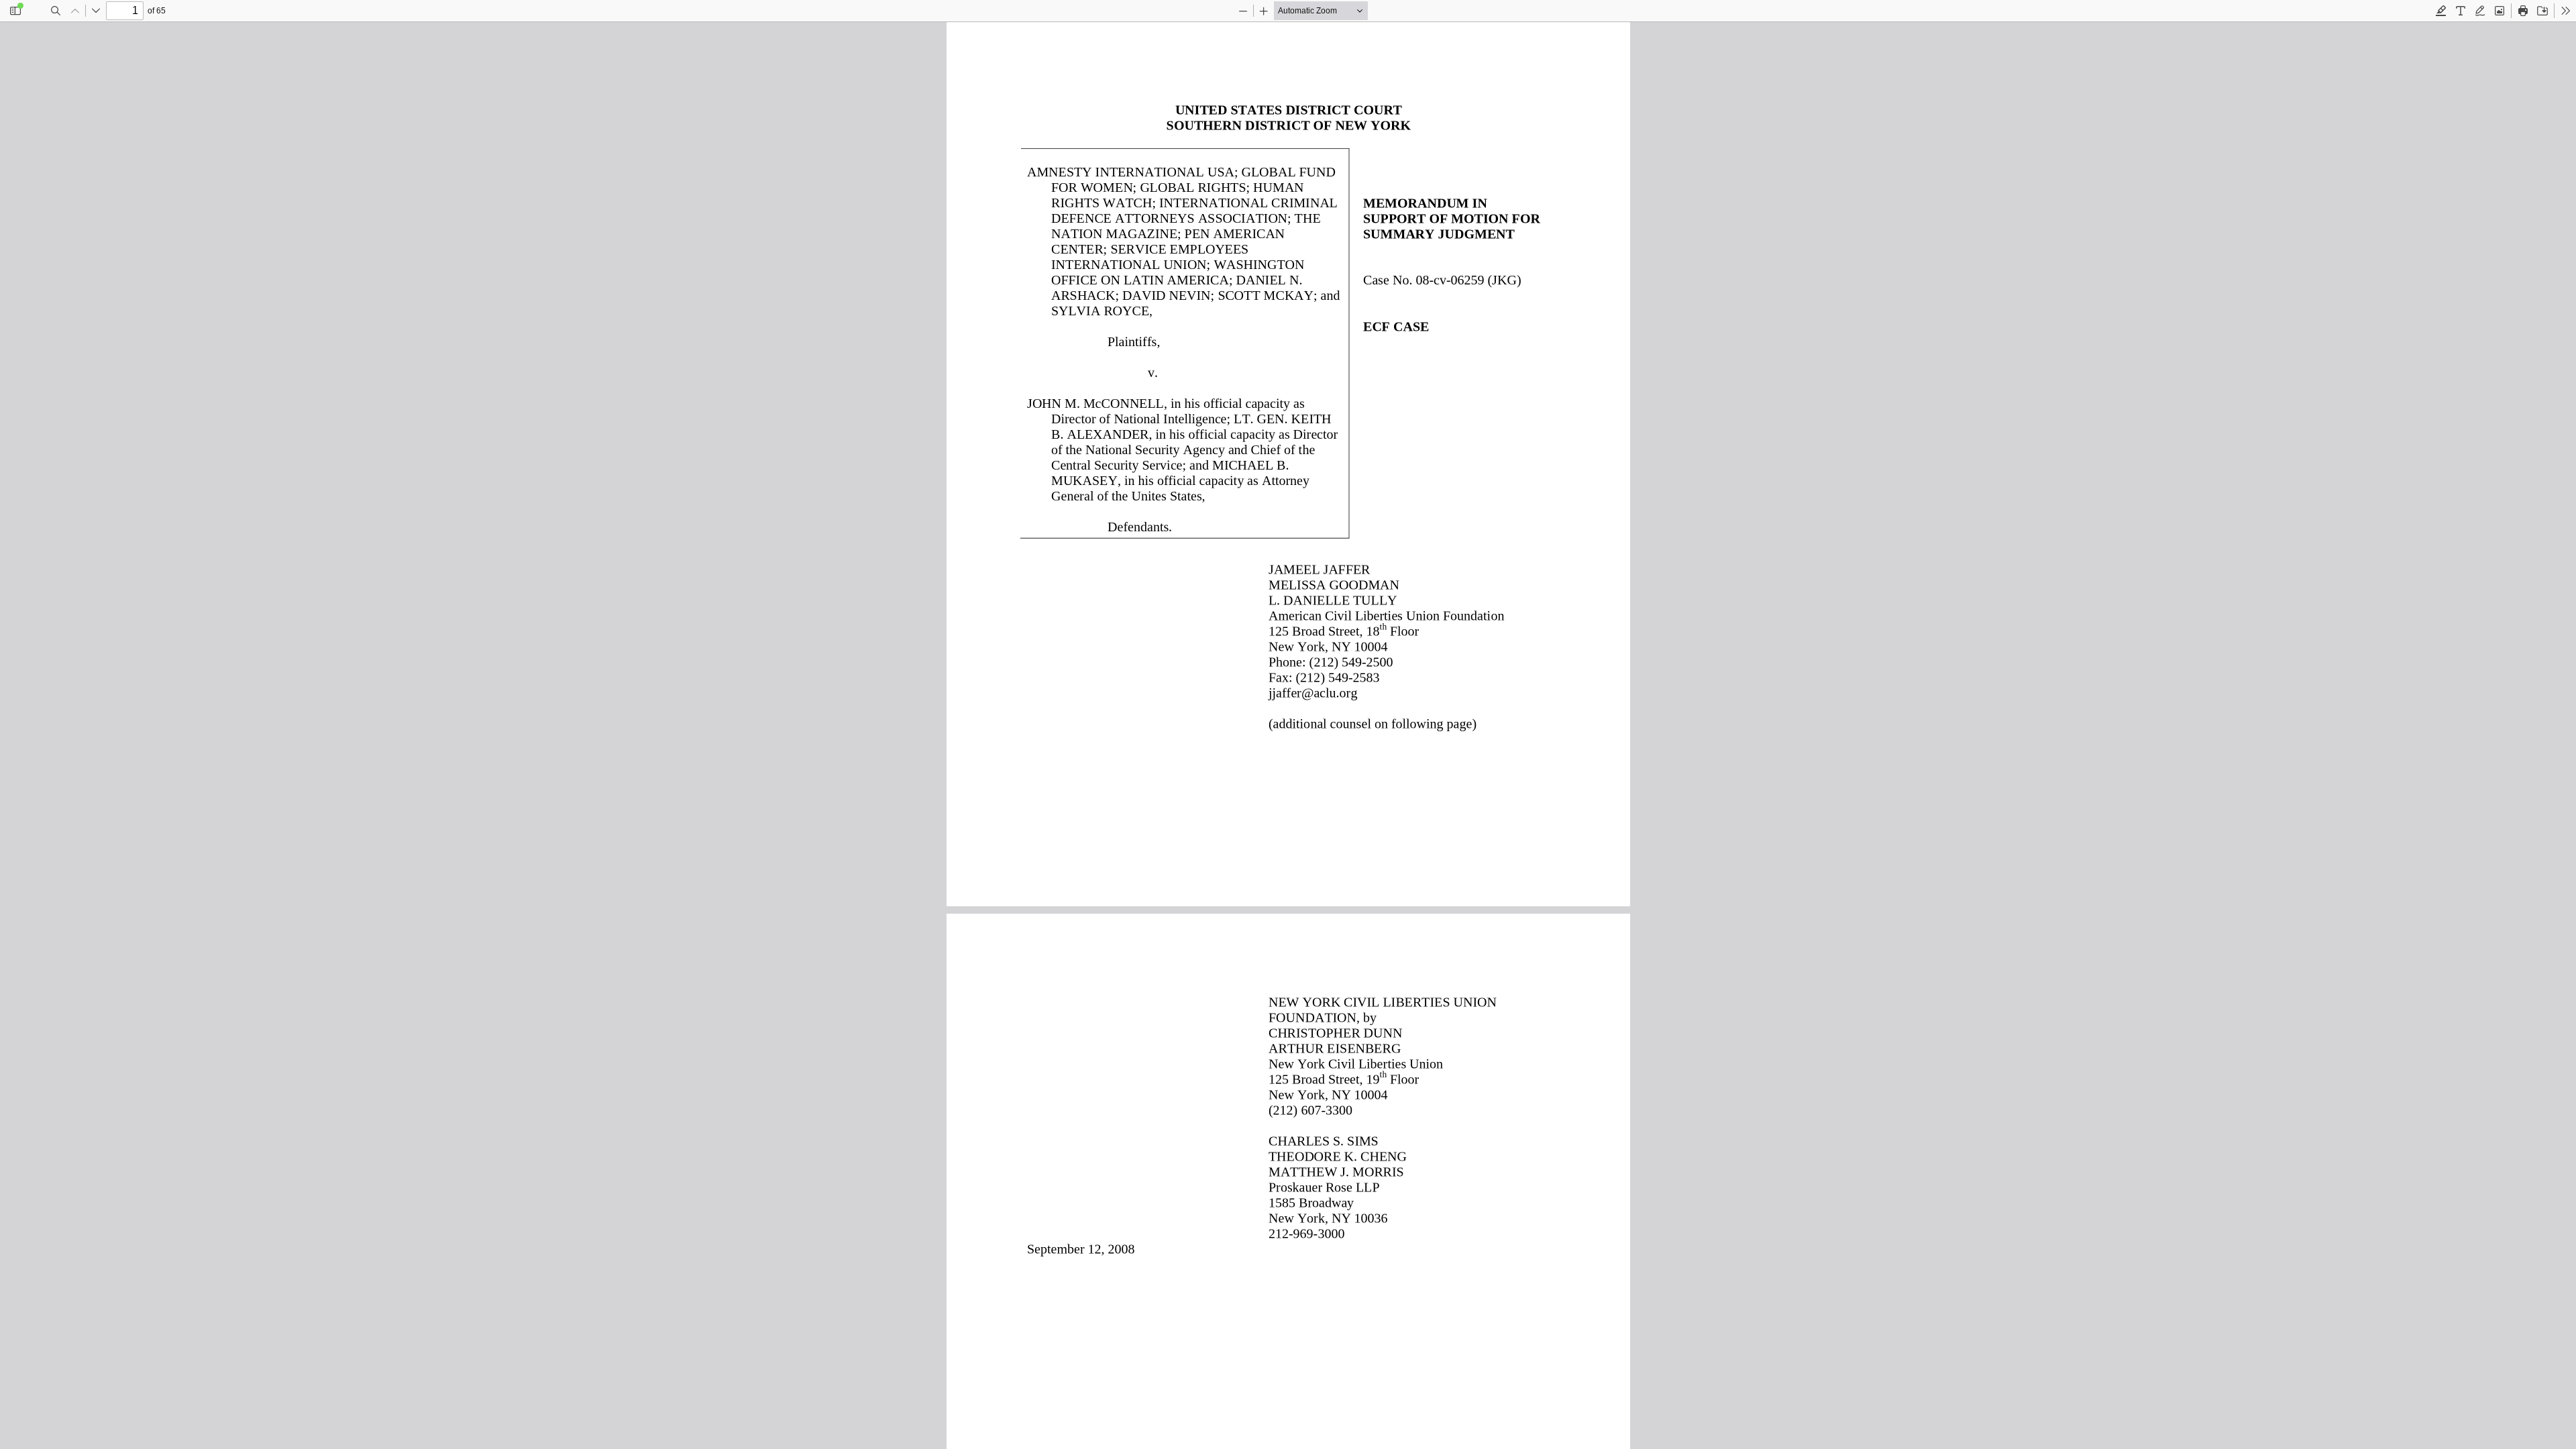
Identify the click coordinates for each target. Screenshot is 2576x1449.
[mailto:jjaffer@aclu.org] (1313, 692)
